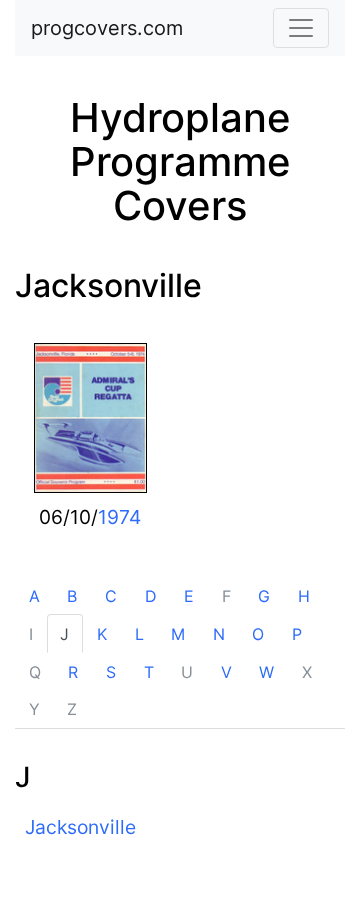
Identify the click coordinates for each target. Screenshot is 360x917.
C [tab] (111, 596)
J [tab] (64, 634)
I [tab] (31, 634)
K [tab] (102, 634)
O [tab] (258, 634)
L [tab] (139, 634)
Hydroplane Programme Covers (180, 161)
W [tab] (266, 672)
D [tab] (151, 596)
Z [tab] (72, 709)
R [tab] (73, 672)
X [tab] (307, 672)
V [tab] (226, 672)
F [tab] (226, 596)
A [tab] (34, 596)
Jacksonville (108, 285)
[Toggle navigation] (301, 28)
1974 (119, 517)
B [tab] (72, 596)
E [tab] (189, 596)
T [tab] (149, 672)
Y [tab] (34, 709)
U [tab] (187, 672)
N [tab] (219, 634)
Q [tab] (35, 672)
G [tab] (264, 596)
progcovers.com (107, 28)
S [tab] (111, 672)
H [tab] (304, 596)
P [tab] (297, 634)
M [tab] (178, 634)
